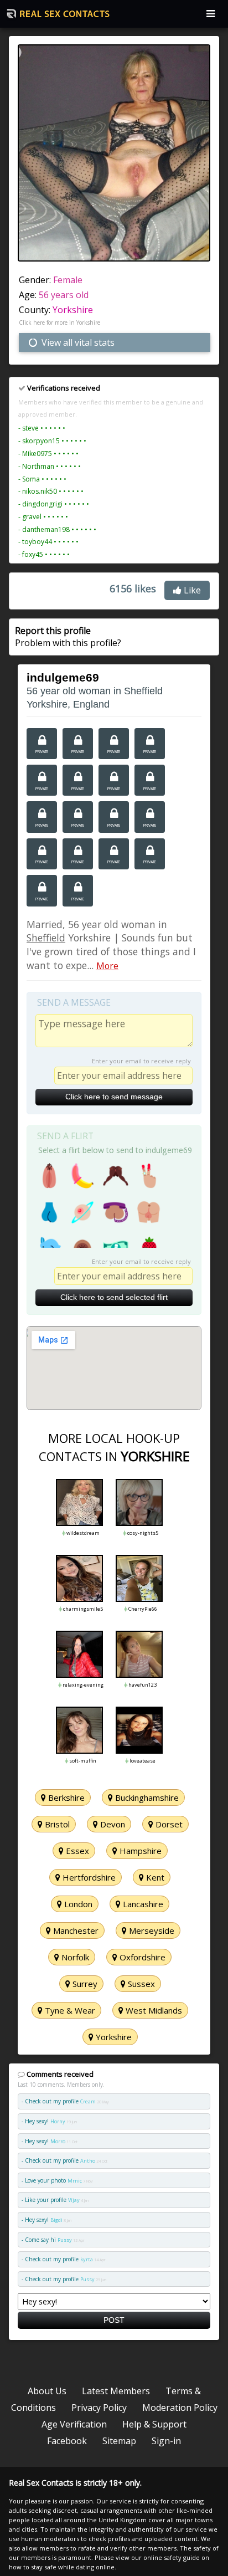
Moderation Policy (180, 2408)
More (107, 966)
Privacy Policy (99, 2408)
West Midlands (153, 2010)
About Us (47, 2391)
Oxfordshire (141, 1957)
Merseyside (151, 1930)
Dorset (168, 1824)
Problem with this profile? (68, 637)
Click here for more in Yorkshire (59, 322)
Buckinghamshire (146, 1797)
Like (191, 590)
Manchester (75, 1930)
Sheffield (46, 938)
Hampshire (139, 1851)
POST (114, 2320)
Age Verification (74, 2424)
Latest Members (116, 2391)
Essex (76, 1851)
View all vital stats (77, 342)
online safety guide (172, 2557)
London (77, 1904)
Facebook (67, 2441)
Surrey (84, 1984)
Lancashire (142, 1904)
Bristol (56, 1824)
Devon (112, 1824)
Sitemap (119, 2441)
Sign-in (166, 2441)
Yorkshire (73, 310)
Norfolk (74, 1957)
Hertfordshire (88, 1877)
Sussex (140, 1984)
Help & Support (154, 2424)
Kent (154, 1877)
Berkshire (65, 1797)
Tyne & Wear (69, 2010)
